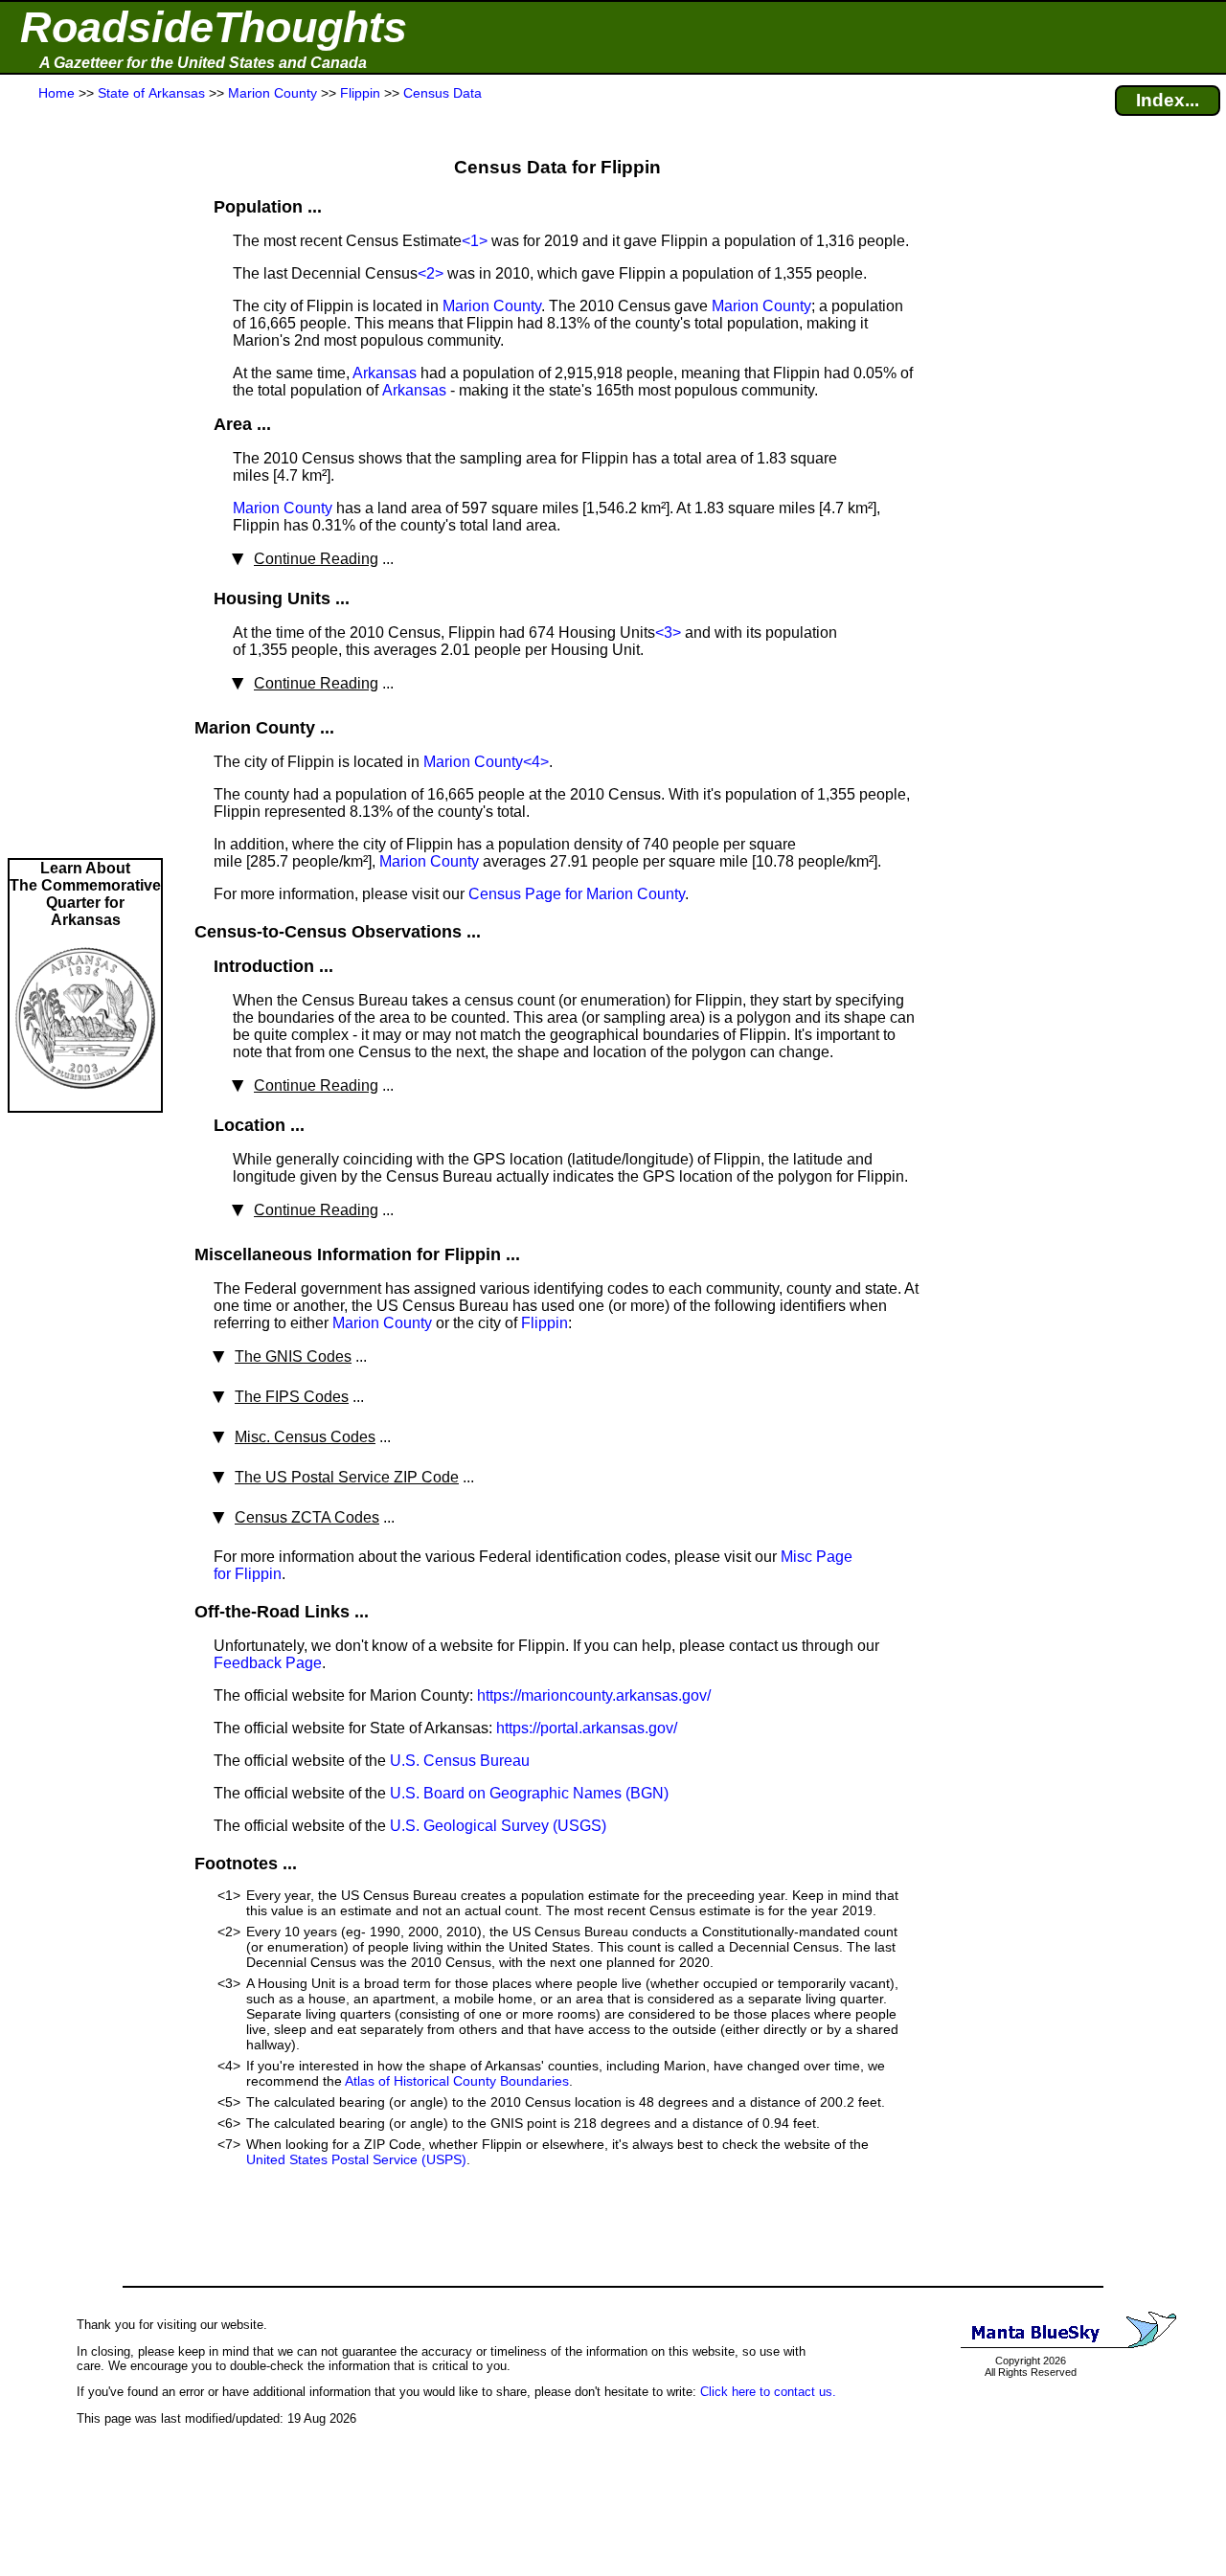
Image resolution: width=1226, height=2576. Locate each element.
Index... (1168, 100)
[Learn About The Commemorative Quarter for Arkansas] (85, 1102)
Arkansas (385, 373)
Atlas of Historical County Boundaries (457, 2081)
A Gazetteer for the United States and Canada (203, 63)
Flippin (545, 1323)
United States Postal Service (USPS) (356, 2159)
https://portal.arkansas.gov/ (587, 1728)
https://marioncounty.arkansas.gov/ (594, 1695)
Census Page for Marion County (577, 894)
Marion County (492, 306)
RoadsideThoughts (214, 27)
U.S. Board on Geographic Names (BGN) (529, 1793)
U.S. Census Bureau (460, 1761)
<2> (431, 273)
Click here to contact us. (768, 2392)
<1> (475, 241)
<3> (668, 633)
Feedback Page (268, 1663)
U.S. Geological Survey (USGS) (498, 1826)
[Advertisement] (85, 481)
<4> (536, 762)
